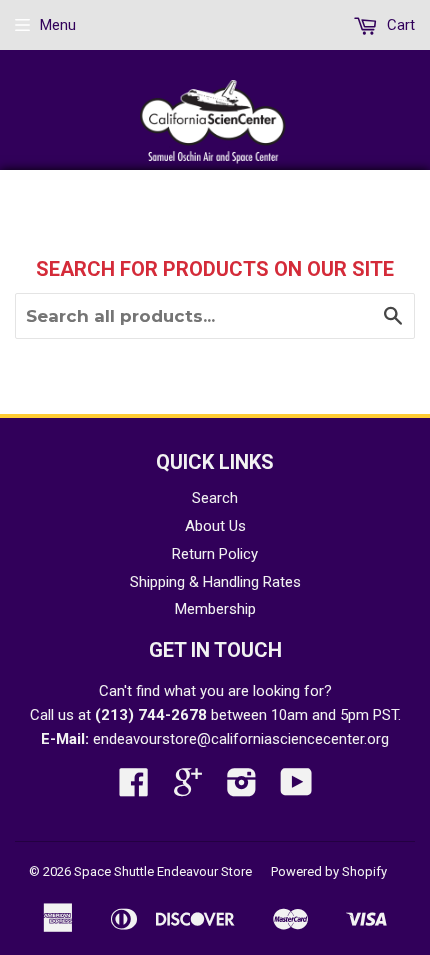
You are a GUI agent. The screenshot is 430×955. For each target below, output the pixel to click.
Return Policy (215, 554)
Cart (399, 25)
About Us (215, 526)
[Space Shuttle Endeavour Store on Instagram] (242, 789)
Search (215, 498)
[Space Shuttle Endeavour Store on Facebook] (134, 789)
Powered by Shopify (329, 871)
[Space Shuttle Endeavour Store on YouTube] (296, 789)
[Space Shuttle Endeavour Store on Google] (188, 789)
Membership (215, 609)
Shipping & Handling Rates (215, 582)
